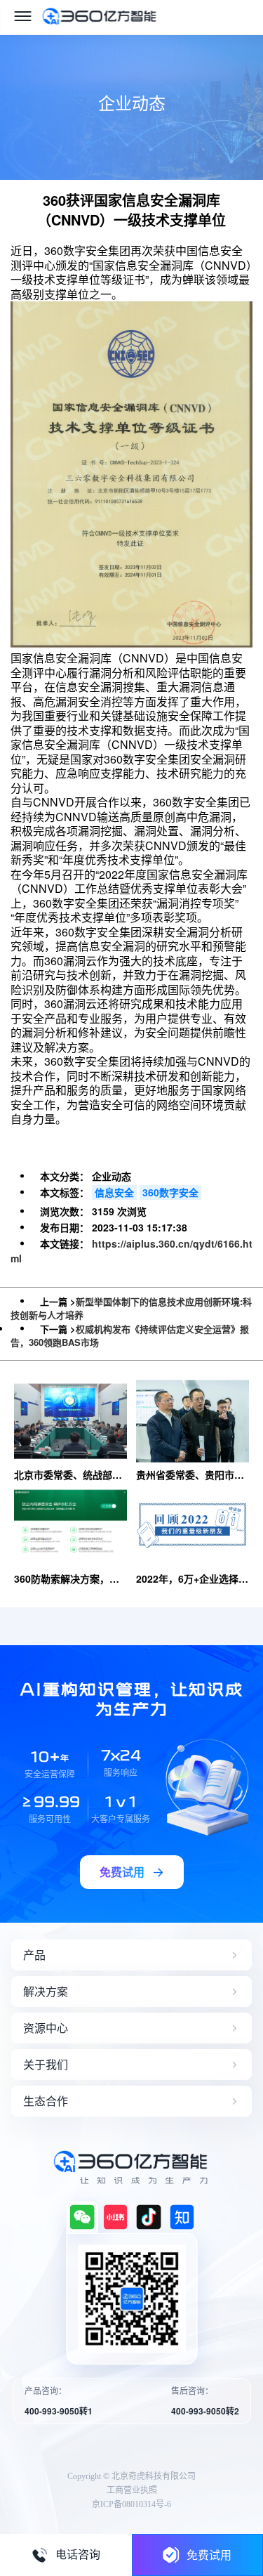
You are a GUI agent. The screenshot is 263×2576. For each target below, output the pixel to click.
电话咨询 (78, 2555)
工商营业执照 (132, 2490)
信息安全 (114, 1192)
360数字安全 (170, 1192)
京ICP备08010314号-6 (131, 2504)
